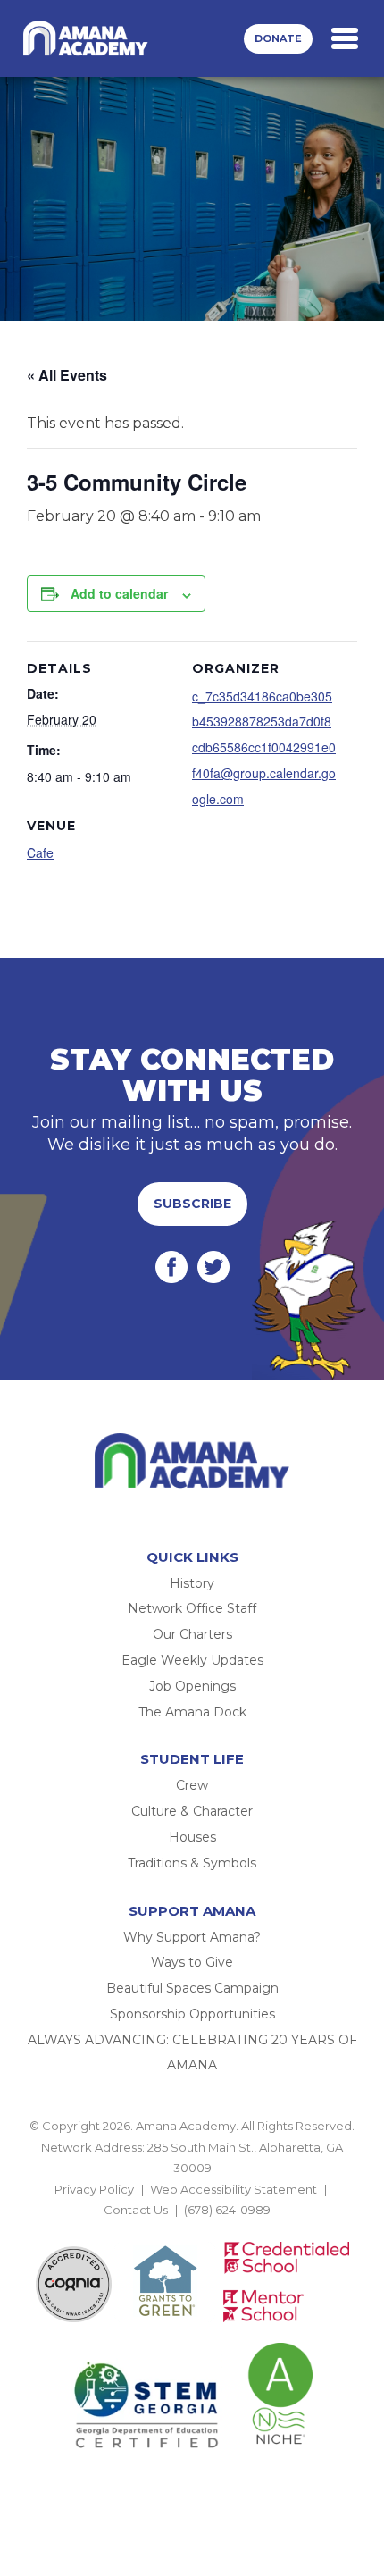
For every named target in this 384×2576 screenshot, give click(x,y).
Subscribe (192, 1204)
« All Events (67, 375)
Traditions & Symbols (192, 1863)
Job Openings (192, 1686)
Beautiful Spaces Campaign (192, 1988)
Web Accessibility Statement (234, 2189)
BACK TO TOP (192, 2230)
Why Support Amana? (192, 1937)
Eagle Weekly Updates (192, 1660)
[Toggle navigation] (345, 38)
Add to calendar (119, 593)
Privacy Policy (94, 2189)
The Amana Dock (192, 1712)
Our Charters (192, 1634)
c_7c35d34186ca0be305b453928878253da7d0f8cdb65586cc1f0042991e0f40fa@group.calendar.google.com (264, 747)
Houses (192, 1837)
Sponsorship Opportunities (192, 2014)
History (192, 1583)
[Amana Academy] (88, 38)
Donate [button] (278, 38)
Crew (192, 1785)
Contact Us (136, 2210)
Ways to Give (192, 1962)
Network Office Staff (192, 1608)
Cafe (40, 852)
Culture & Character (192, 1811)
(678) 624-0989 (227, 2210)
